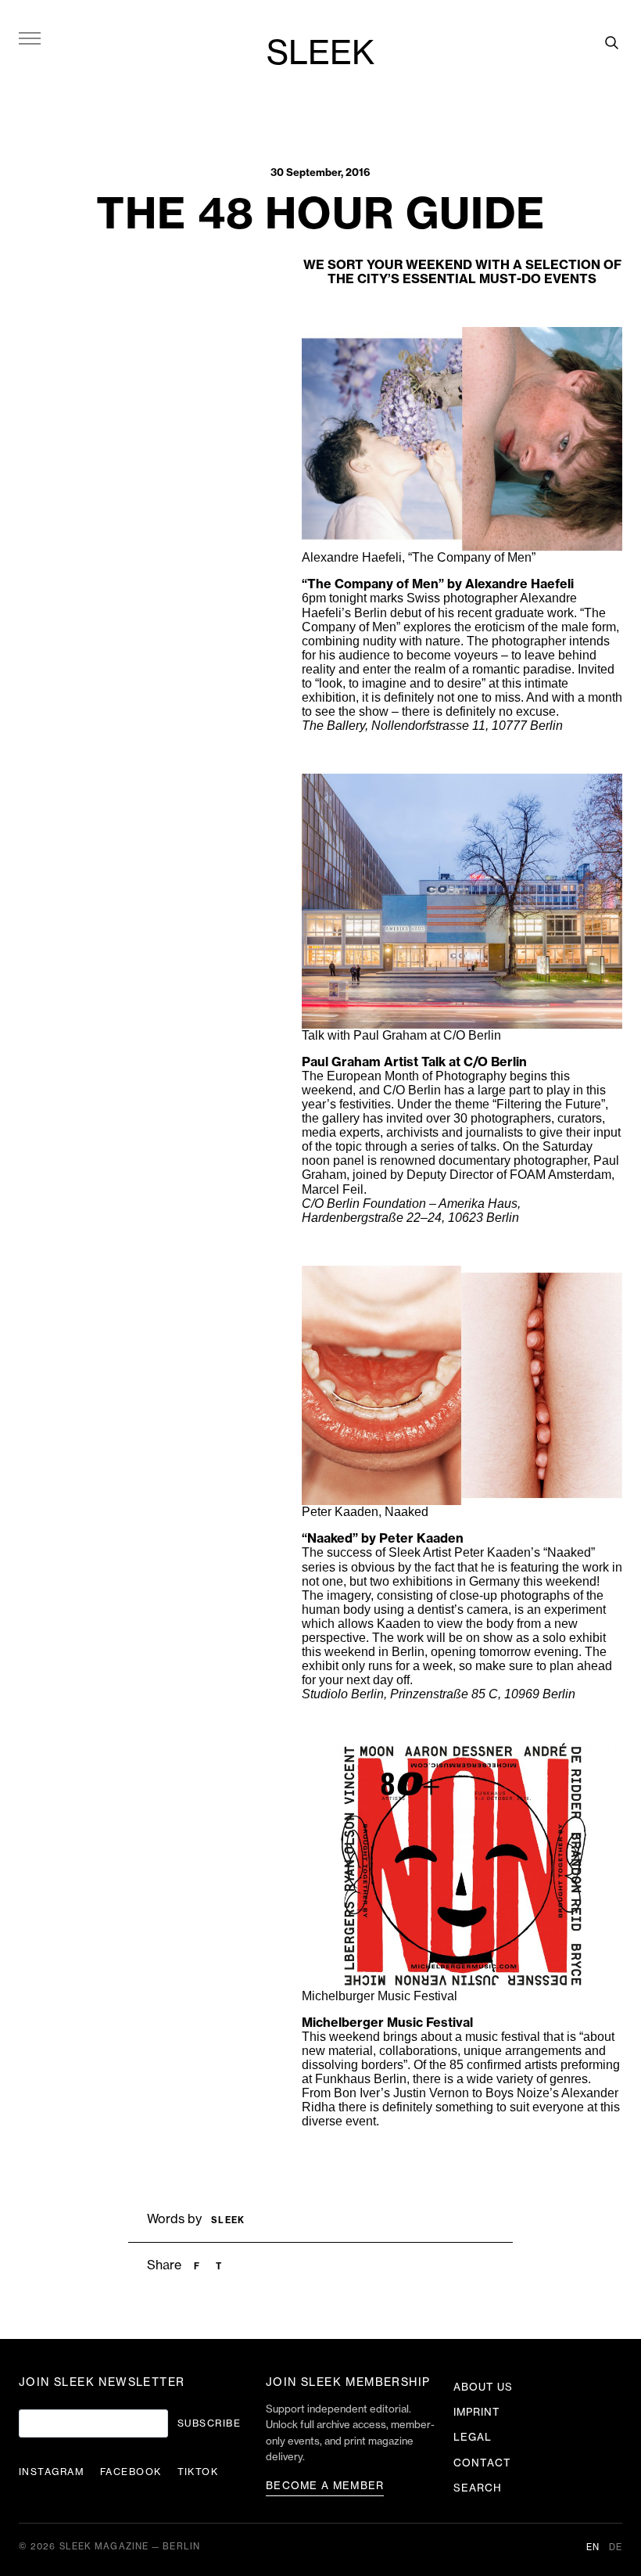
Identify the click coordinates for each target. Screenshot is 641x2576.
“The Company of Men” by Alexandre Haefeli (438, 584)
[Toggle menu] (30, 38)
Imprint (477, 2412)
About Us (483, 2387)
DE (616, 2547)
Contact (482, 2463)
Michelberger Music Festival (387, 2023)
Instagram (52, 2472)
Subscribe (209, 2423)
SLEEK (320, 54)
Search (478, 2488)
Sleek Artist (420, 1552)
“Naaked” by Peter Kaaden (383, 1539)
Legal (473, 2437)
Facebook (131, 2472)
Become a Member (325, 2486)
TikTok (198, 2472)
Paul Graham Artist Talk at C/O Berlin (414, 1062)
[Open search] (611, 42)
